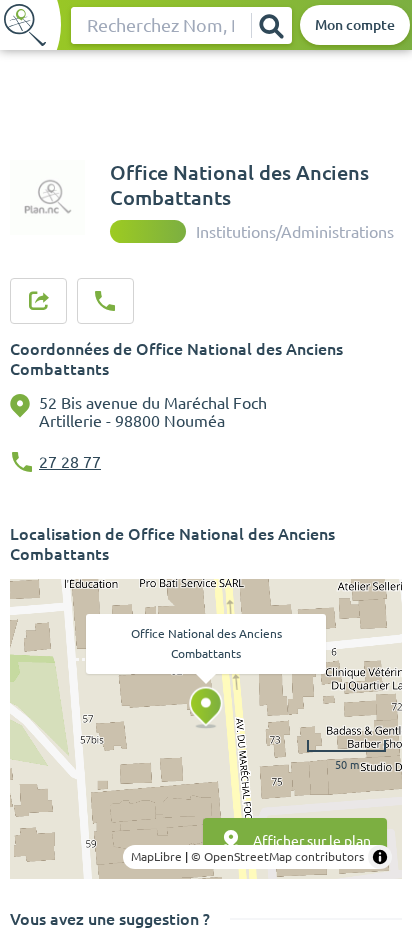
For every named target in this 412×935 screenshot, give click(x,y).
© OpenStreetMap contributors (277, 856)
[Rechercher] (271, 25)
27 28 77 (70, 462)
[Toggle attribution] (380, 857)
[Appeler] (105, 301)
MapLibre (156, 856)
